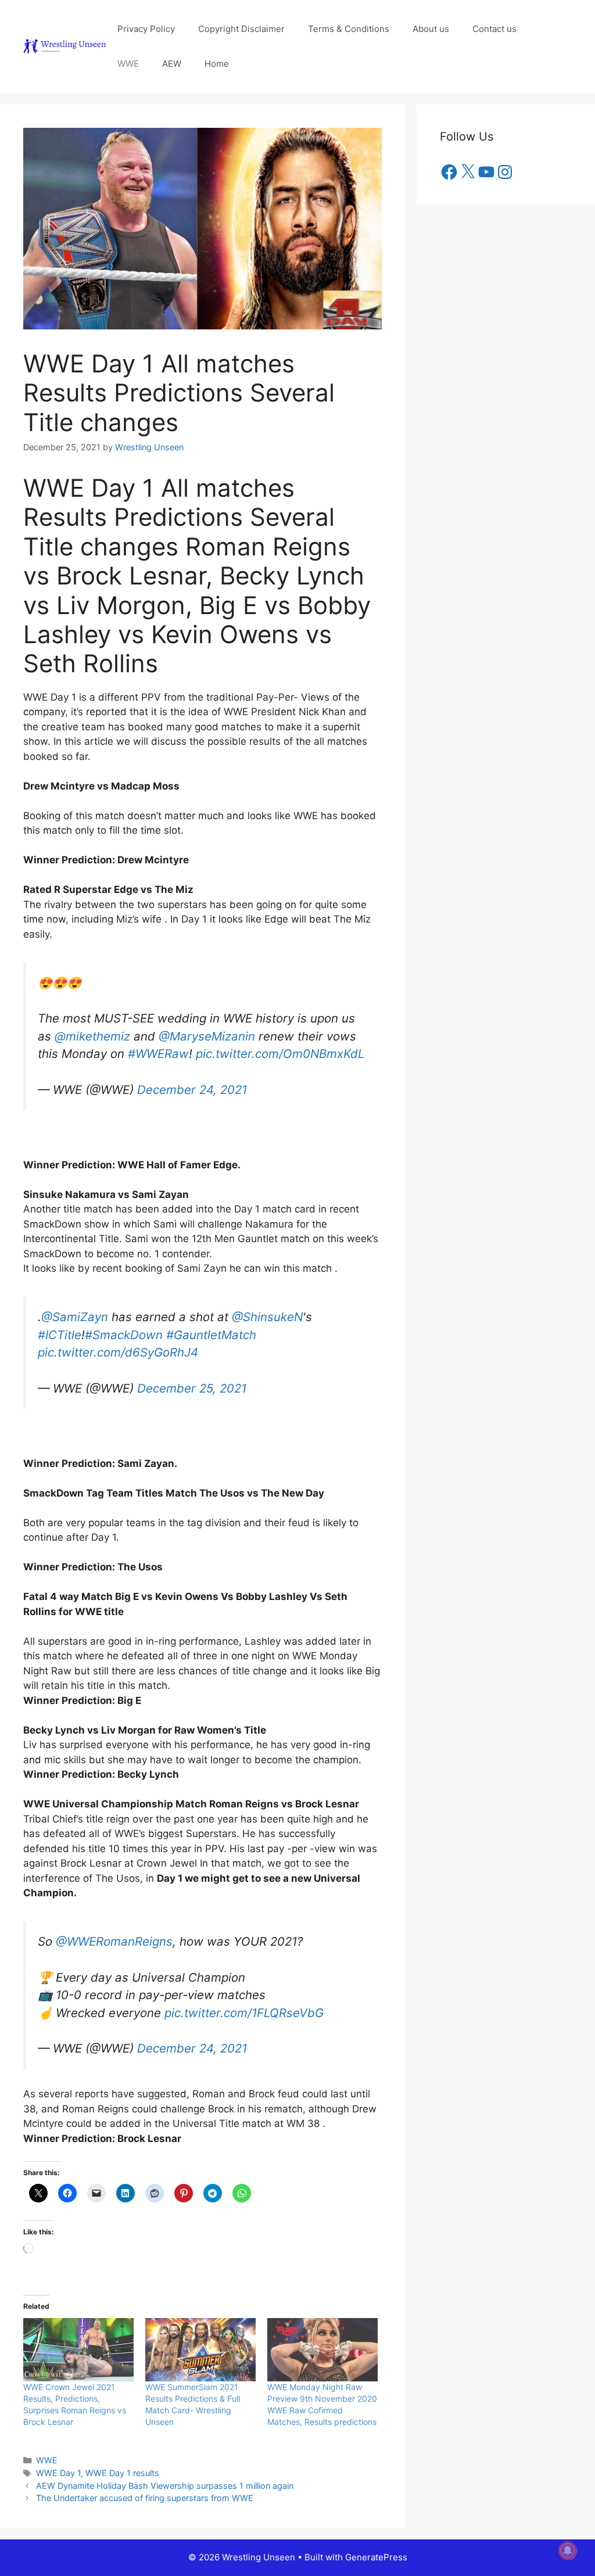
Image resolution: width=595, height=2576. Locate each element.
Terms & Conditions (349, 29)
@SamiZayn (75, 1305)
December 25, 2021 (192, 1377)
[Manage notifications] (568, 2550)
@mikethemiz (92, 1030)
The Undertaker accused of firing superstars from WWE (145, 2480)
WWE (128, 64)
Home (217, 64)
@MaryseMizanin (207, 1030)
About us (431, 29)
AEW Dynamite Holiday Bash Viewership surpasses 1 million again (165, 2468)
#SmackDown (124, 1323)
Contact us (494, 29)
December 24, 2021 (192, 1084)
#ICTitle (60, 1323)
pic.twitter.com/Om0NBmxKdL (280, 1048)
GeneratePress (376, 2540)
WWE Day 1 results (122, 2455)
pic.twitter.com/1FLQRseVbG (244, 1995)
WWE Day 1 (58, 2455)
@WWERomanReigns (114, 1924)
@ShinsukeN (267, 1305)
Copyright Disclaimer (241, 29)
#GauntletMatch (211, 1323)
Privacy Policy (146, 29)
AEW (172, 64)
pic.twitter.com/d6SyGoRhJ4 (118, 1341)
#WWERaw (158, 1048)
